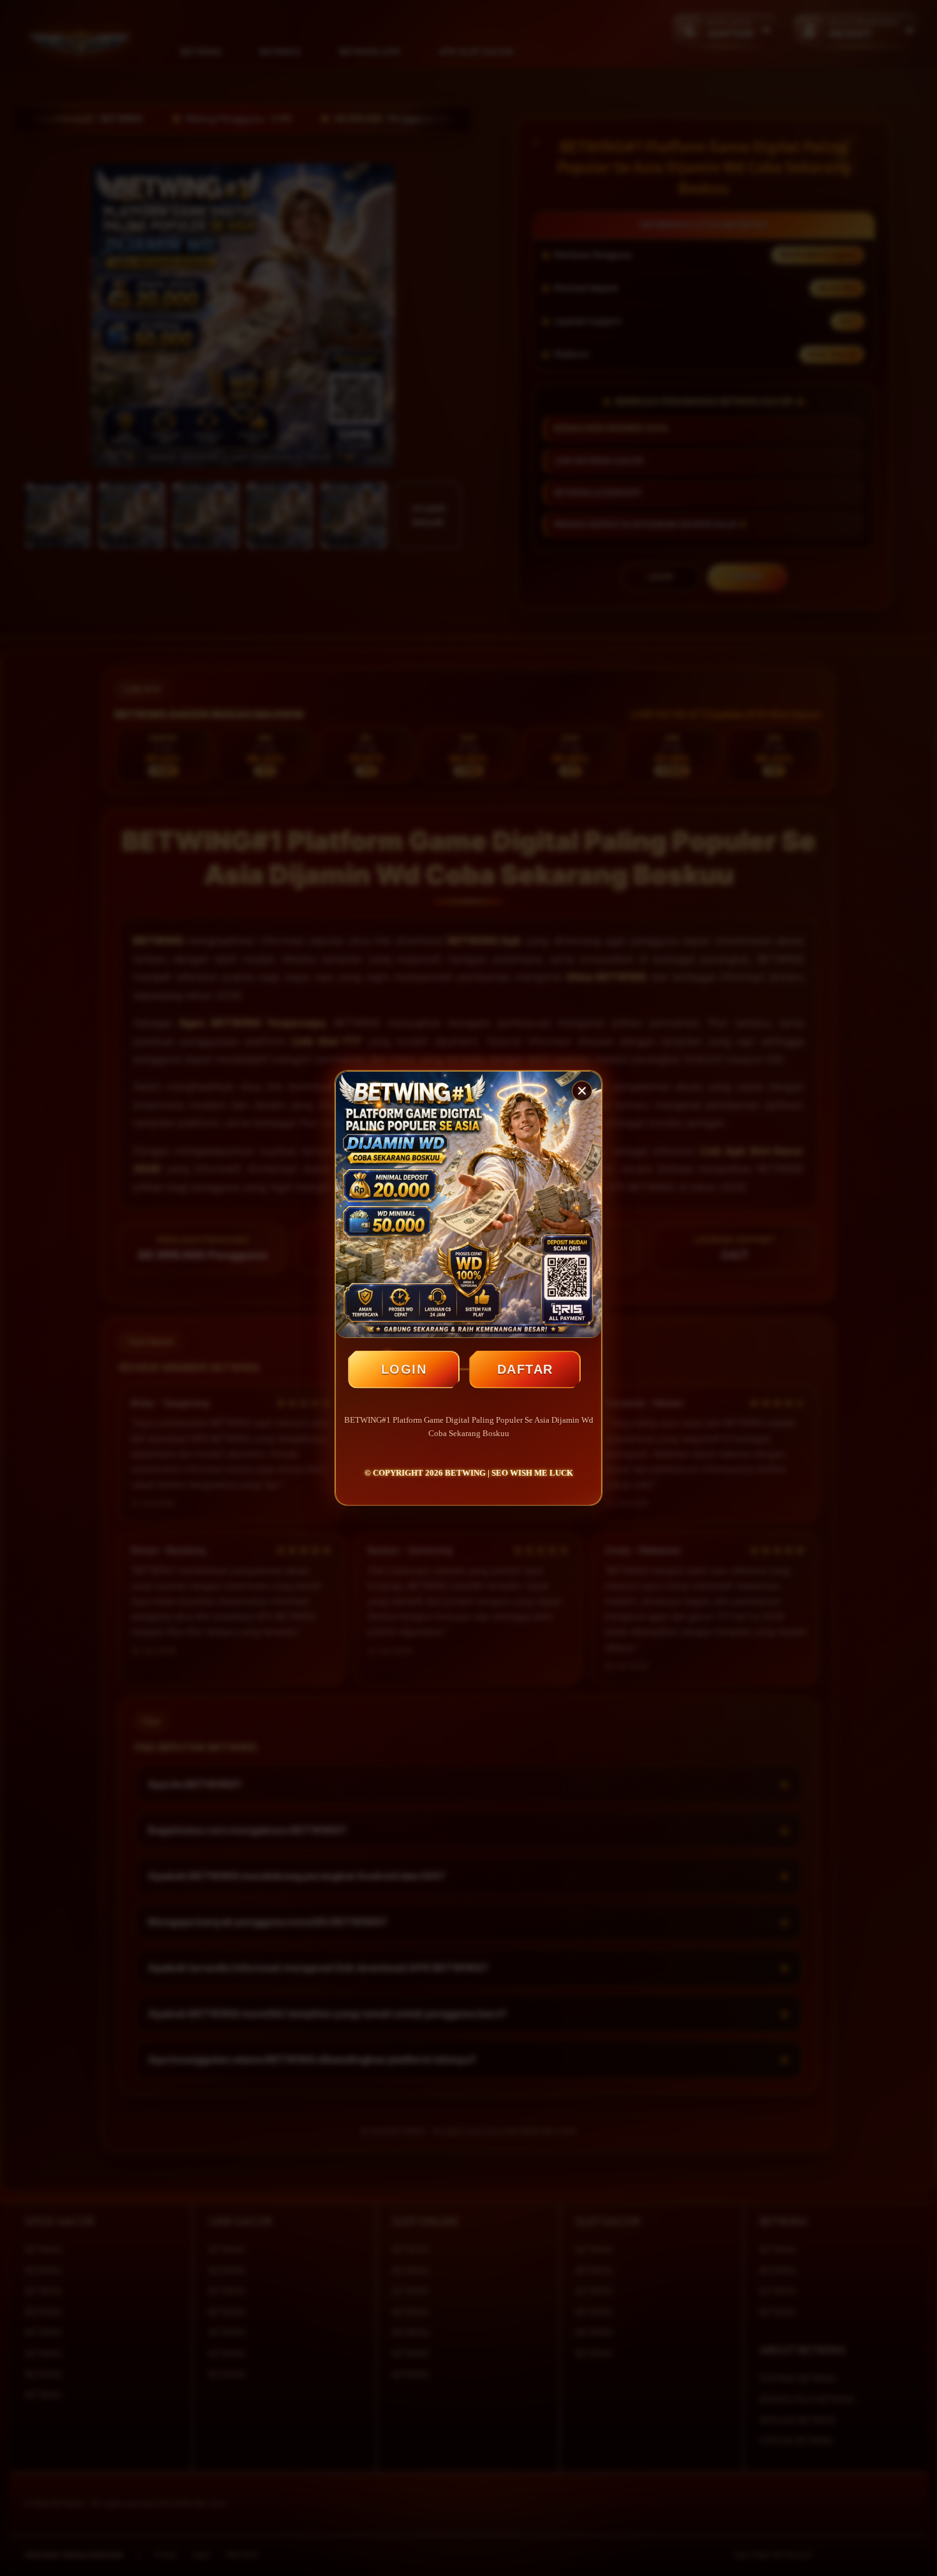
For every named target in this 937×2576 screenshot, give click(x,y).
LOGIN (404, 1369)
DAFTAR (525, 1369)
